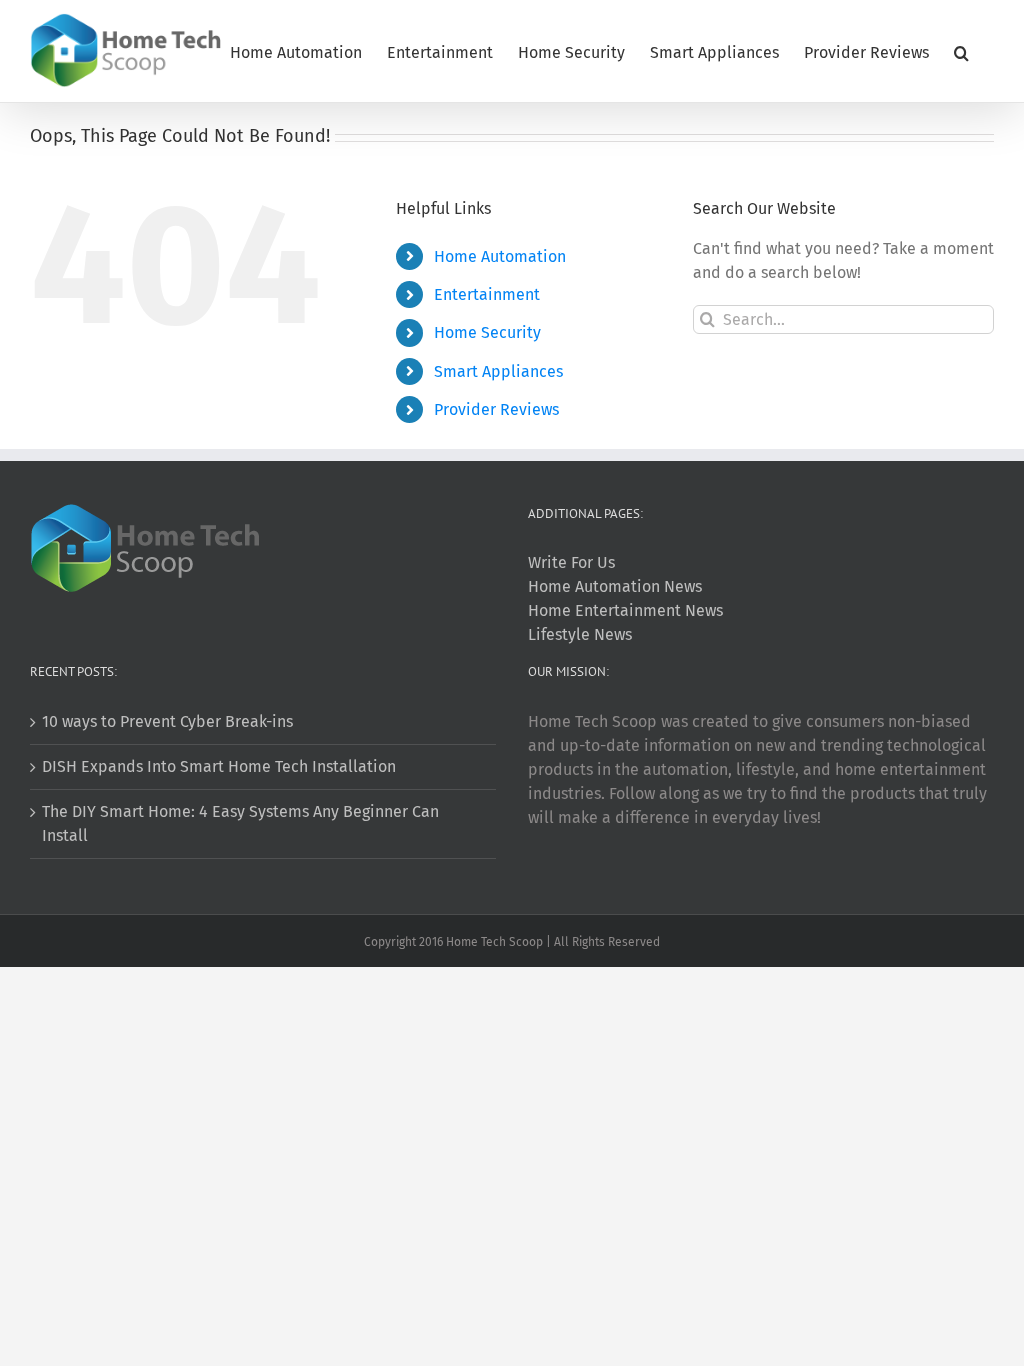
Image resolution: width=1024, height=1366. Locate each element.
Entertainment (487, 294)
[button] (961, 51)
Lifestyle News (580, 634)
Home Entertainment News (625, 610)
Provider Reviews (496, 409)
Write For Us (571, 562)
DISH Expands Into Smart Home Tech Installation (219, 766)
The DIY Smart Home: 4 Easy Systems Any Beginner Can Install (240, 823)
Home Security (487, 332)
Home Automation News (615, 586)
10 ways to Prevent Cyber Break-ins (167, 721)
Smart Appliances (498, 371)
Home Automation (500, 256)
